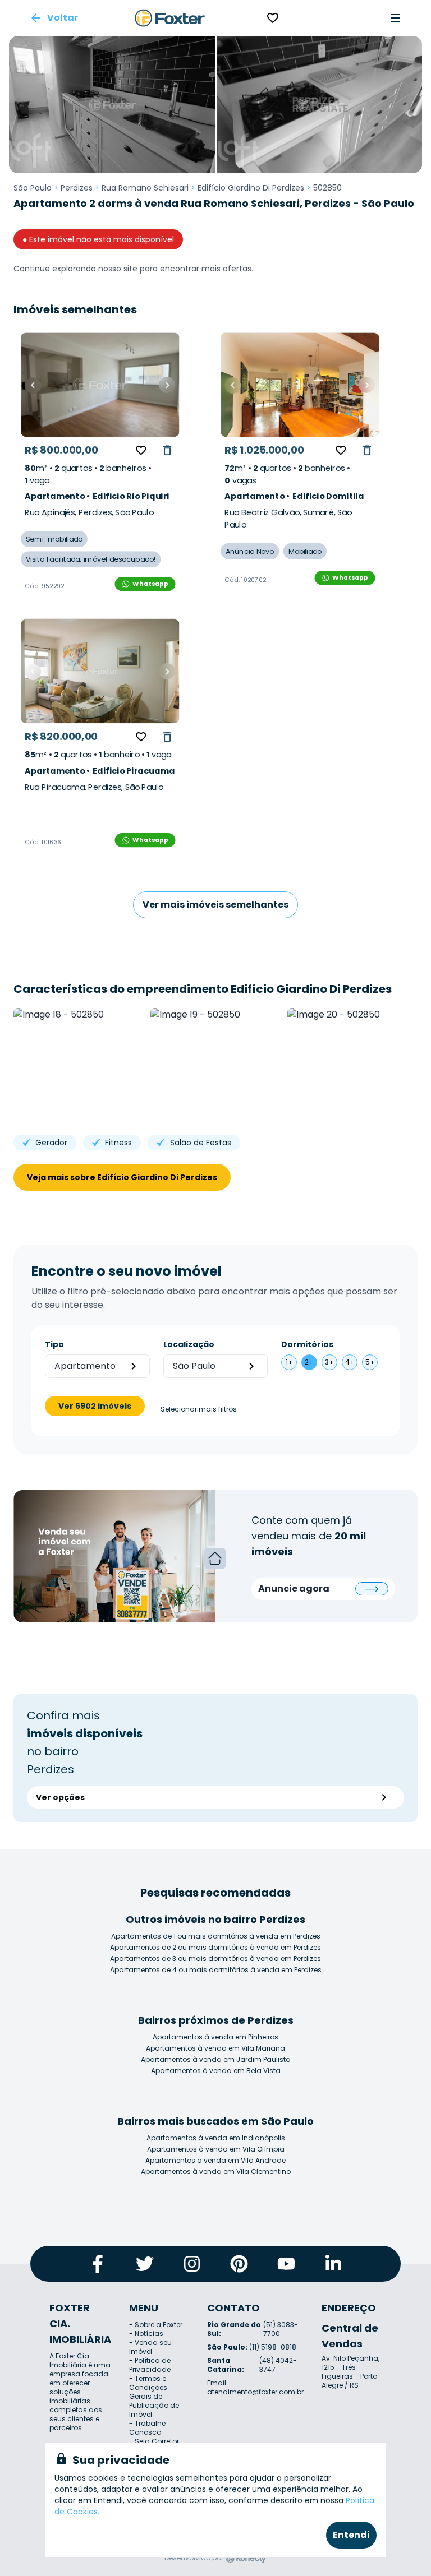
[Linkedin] (333, 2264)
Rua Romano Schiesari (145, 188)
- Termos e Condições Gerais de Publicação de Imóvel (154, 2396)
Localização (189, 1344)
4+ (350, 1362)
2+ (309, 1362)
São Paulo (33, 188)
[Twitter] (145, 2264)
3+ (329, 1362)
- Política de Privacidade (150, 2365)
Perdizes (77, 188)
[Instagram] (192, 2264)
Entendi (351, 2535)
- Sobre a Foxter (156, 2325)
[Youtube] (286, 2264)
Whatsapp (150, 584)
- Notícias (146, 2334)
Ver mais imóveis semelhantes (215, 905)
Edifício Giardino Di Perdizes (251, 188)
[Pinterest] (239, 2264)
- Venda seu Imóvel (150, 2347)
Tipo (54, 1344)
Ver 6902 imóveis (95, 1406)
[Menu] (395, 18)
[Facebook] (98, 2264)
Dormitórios (307, 1344)
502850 (327, 188)
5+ (370, 1362)
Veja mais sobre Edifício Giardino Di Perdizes (122, 1177)
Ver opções (60, 1797)
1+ (289, 1362)
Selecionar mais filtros (199, 1409)
